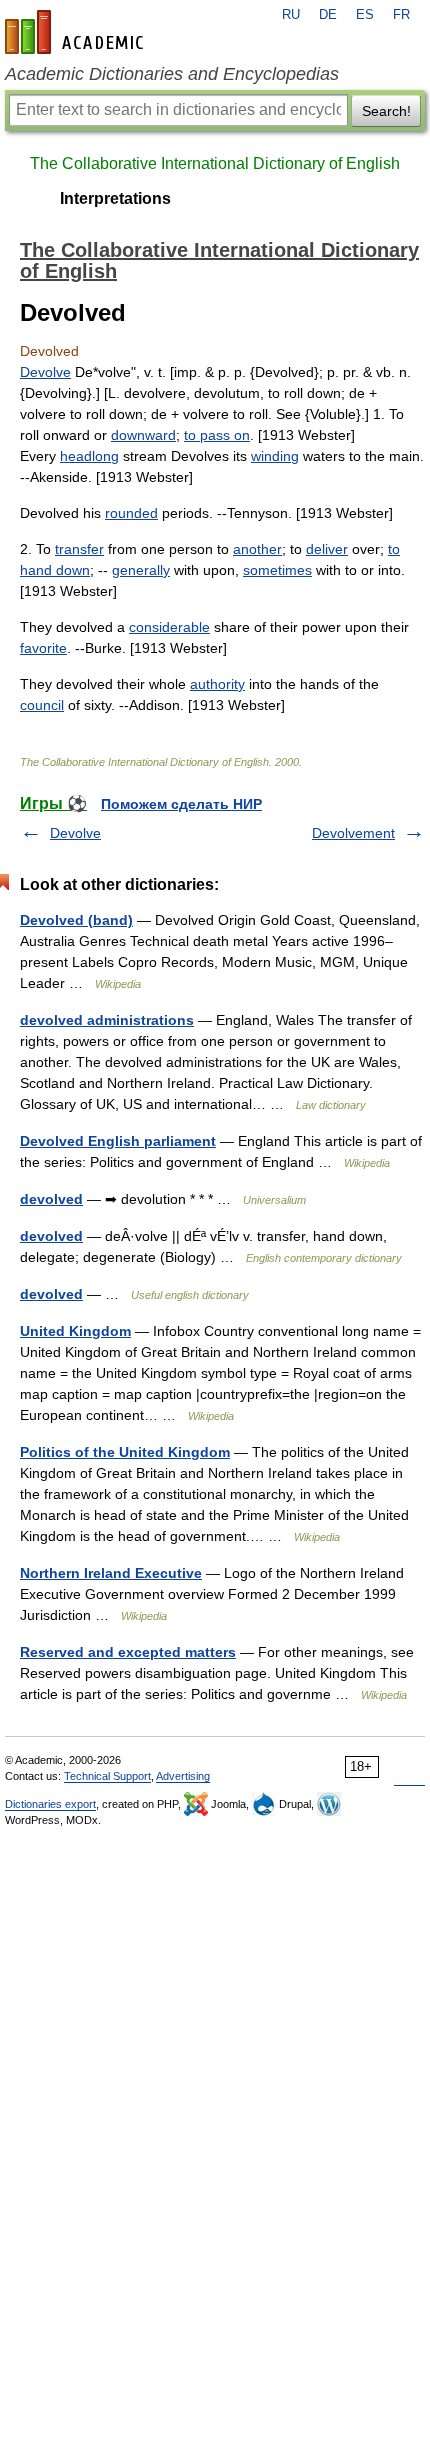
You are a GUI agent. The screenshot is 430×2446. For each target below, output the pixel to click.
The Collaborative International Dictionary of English (215, 163)
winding (275, 456)
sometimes (277, 570)
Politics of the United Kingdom (125, 1452)
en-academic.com (77, 32)
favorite (43, 648)
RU (291, 15)
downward (143, 435)
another (257, 549)
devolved (51, 1199)
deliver (327, 549)
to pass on (217, 435)
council (42, 705)
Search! (386, 111)
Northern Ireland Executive (111, 1573)
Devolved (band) (76, 920)
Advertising (183, 1776)
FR (401, 15)
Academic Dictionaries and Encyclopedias (172, 74)
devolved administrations (107, 1020)
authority (217, 684)
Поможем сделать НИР (181, 804)
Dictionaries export (50, 1804)
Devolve (45, 372)
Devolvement (353, 833)
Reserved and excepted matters (128, 1652)
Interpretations (115, 198)
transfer (79, 549)
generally (141, 570)
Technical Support (107, 1776)
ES (365, 15)
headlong (89, 456)
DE (328, 15)
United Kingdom (75, 1331)
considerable (169, 627)
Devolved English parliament (118, 1141)
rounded (131, 513)
